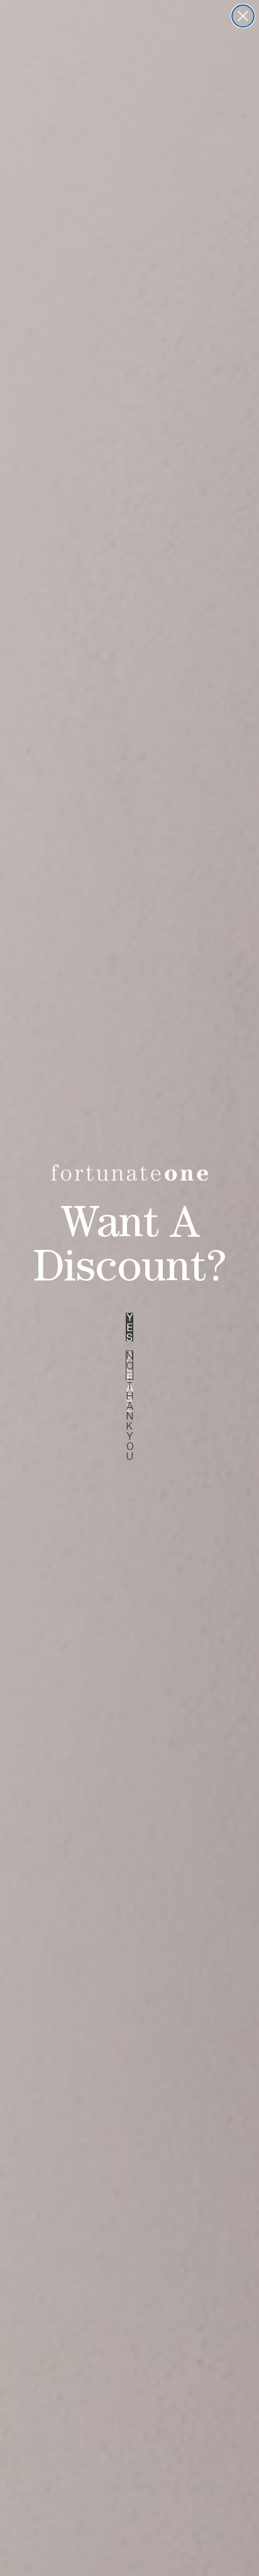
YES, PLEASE (130, 1327)
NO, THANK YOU (130, 1365)
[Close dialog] (243, 16)
